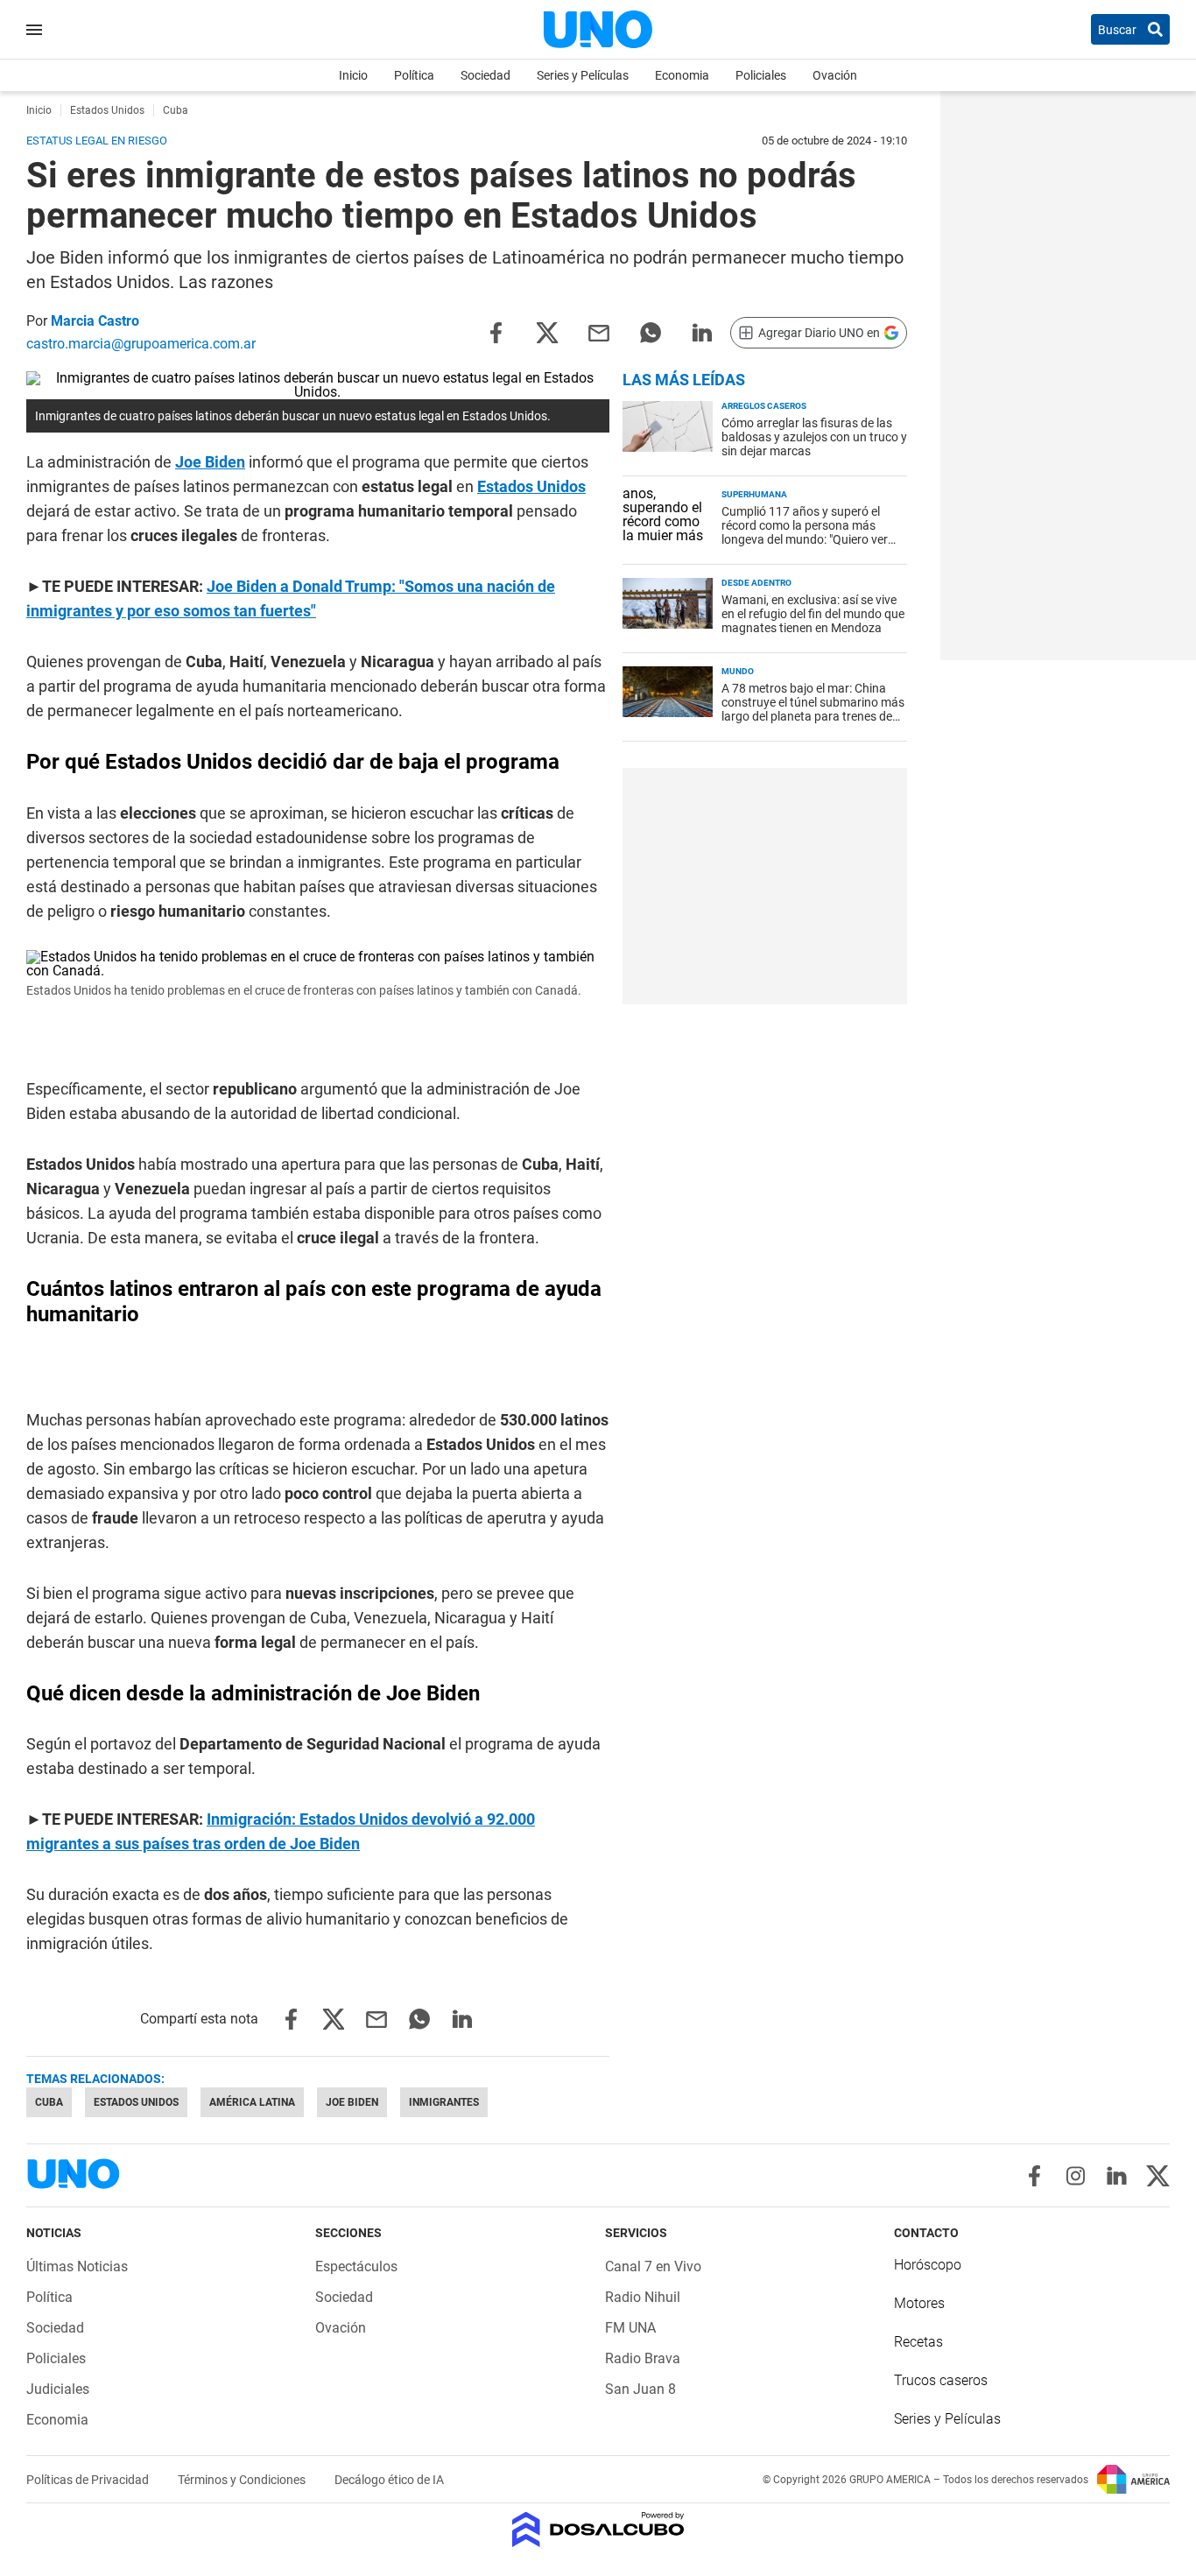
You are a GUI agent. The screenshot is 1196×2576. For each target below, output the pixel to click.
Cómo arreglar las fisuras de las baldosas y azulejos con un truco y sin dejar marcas (814, 437)
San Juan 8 (640, 2389)
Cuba (49, 2102)
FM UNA (630, 2328)
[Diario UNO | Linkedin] (1117, 2176)
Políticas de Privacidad (89, 2480)
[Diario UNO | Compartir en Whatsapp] (651, 331)
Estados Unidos (531, 486)
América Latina (252, 2102)
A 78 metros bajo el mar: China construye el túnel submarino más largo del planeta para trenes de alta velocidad (813, 709)
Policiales (761, 75)
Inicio (353, 75)
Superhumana (754, 494)
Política (414, 75)
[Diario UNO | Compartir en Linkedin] (702, 331)
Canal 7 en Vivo (653, 2266)
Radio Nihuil (643, 2297)
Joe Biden (210, 462)
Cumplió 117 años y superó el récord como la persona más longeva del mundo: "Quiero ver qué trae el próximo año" (805, 532)
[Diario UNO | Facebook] (1034, 2176)
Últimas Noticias (77, 2266)
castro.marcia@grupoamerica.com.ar (141, 344)
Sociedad (485, 75)
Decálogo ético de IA (389, 2480)
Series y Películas (583, 75)
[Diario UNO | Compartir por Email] (599, 331)
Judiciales (58, 2389)
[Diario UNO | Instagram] (1076, 2176)
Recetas (918, 2342)
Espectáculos (356, 2266)
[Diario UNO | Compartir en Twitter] (547, 331)
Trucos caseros (941, 2380)
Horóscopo (928, 2265)
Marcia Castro (95, 321)
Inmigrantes (444, 2102)
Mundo (738, 671)
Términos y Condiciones (243, 2480)
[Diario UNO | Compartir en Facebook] (496, 331)
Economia (682, 75)
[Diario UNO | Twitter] (1158, 2176)
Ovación (835, 75)
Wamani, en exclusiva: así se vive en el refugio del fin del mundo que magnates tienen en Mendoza (813, 614)
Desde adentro (756, 583)
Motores (919, 2303)
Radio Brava (643, 2358)
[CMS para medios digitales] (598, 2531)
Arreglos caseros (764, 406)
